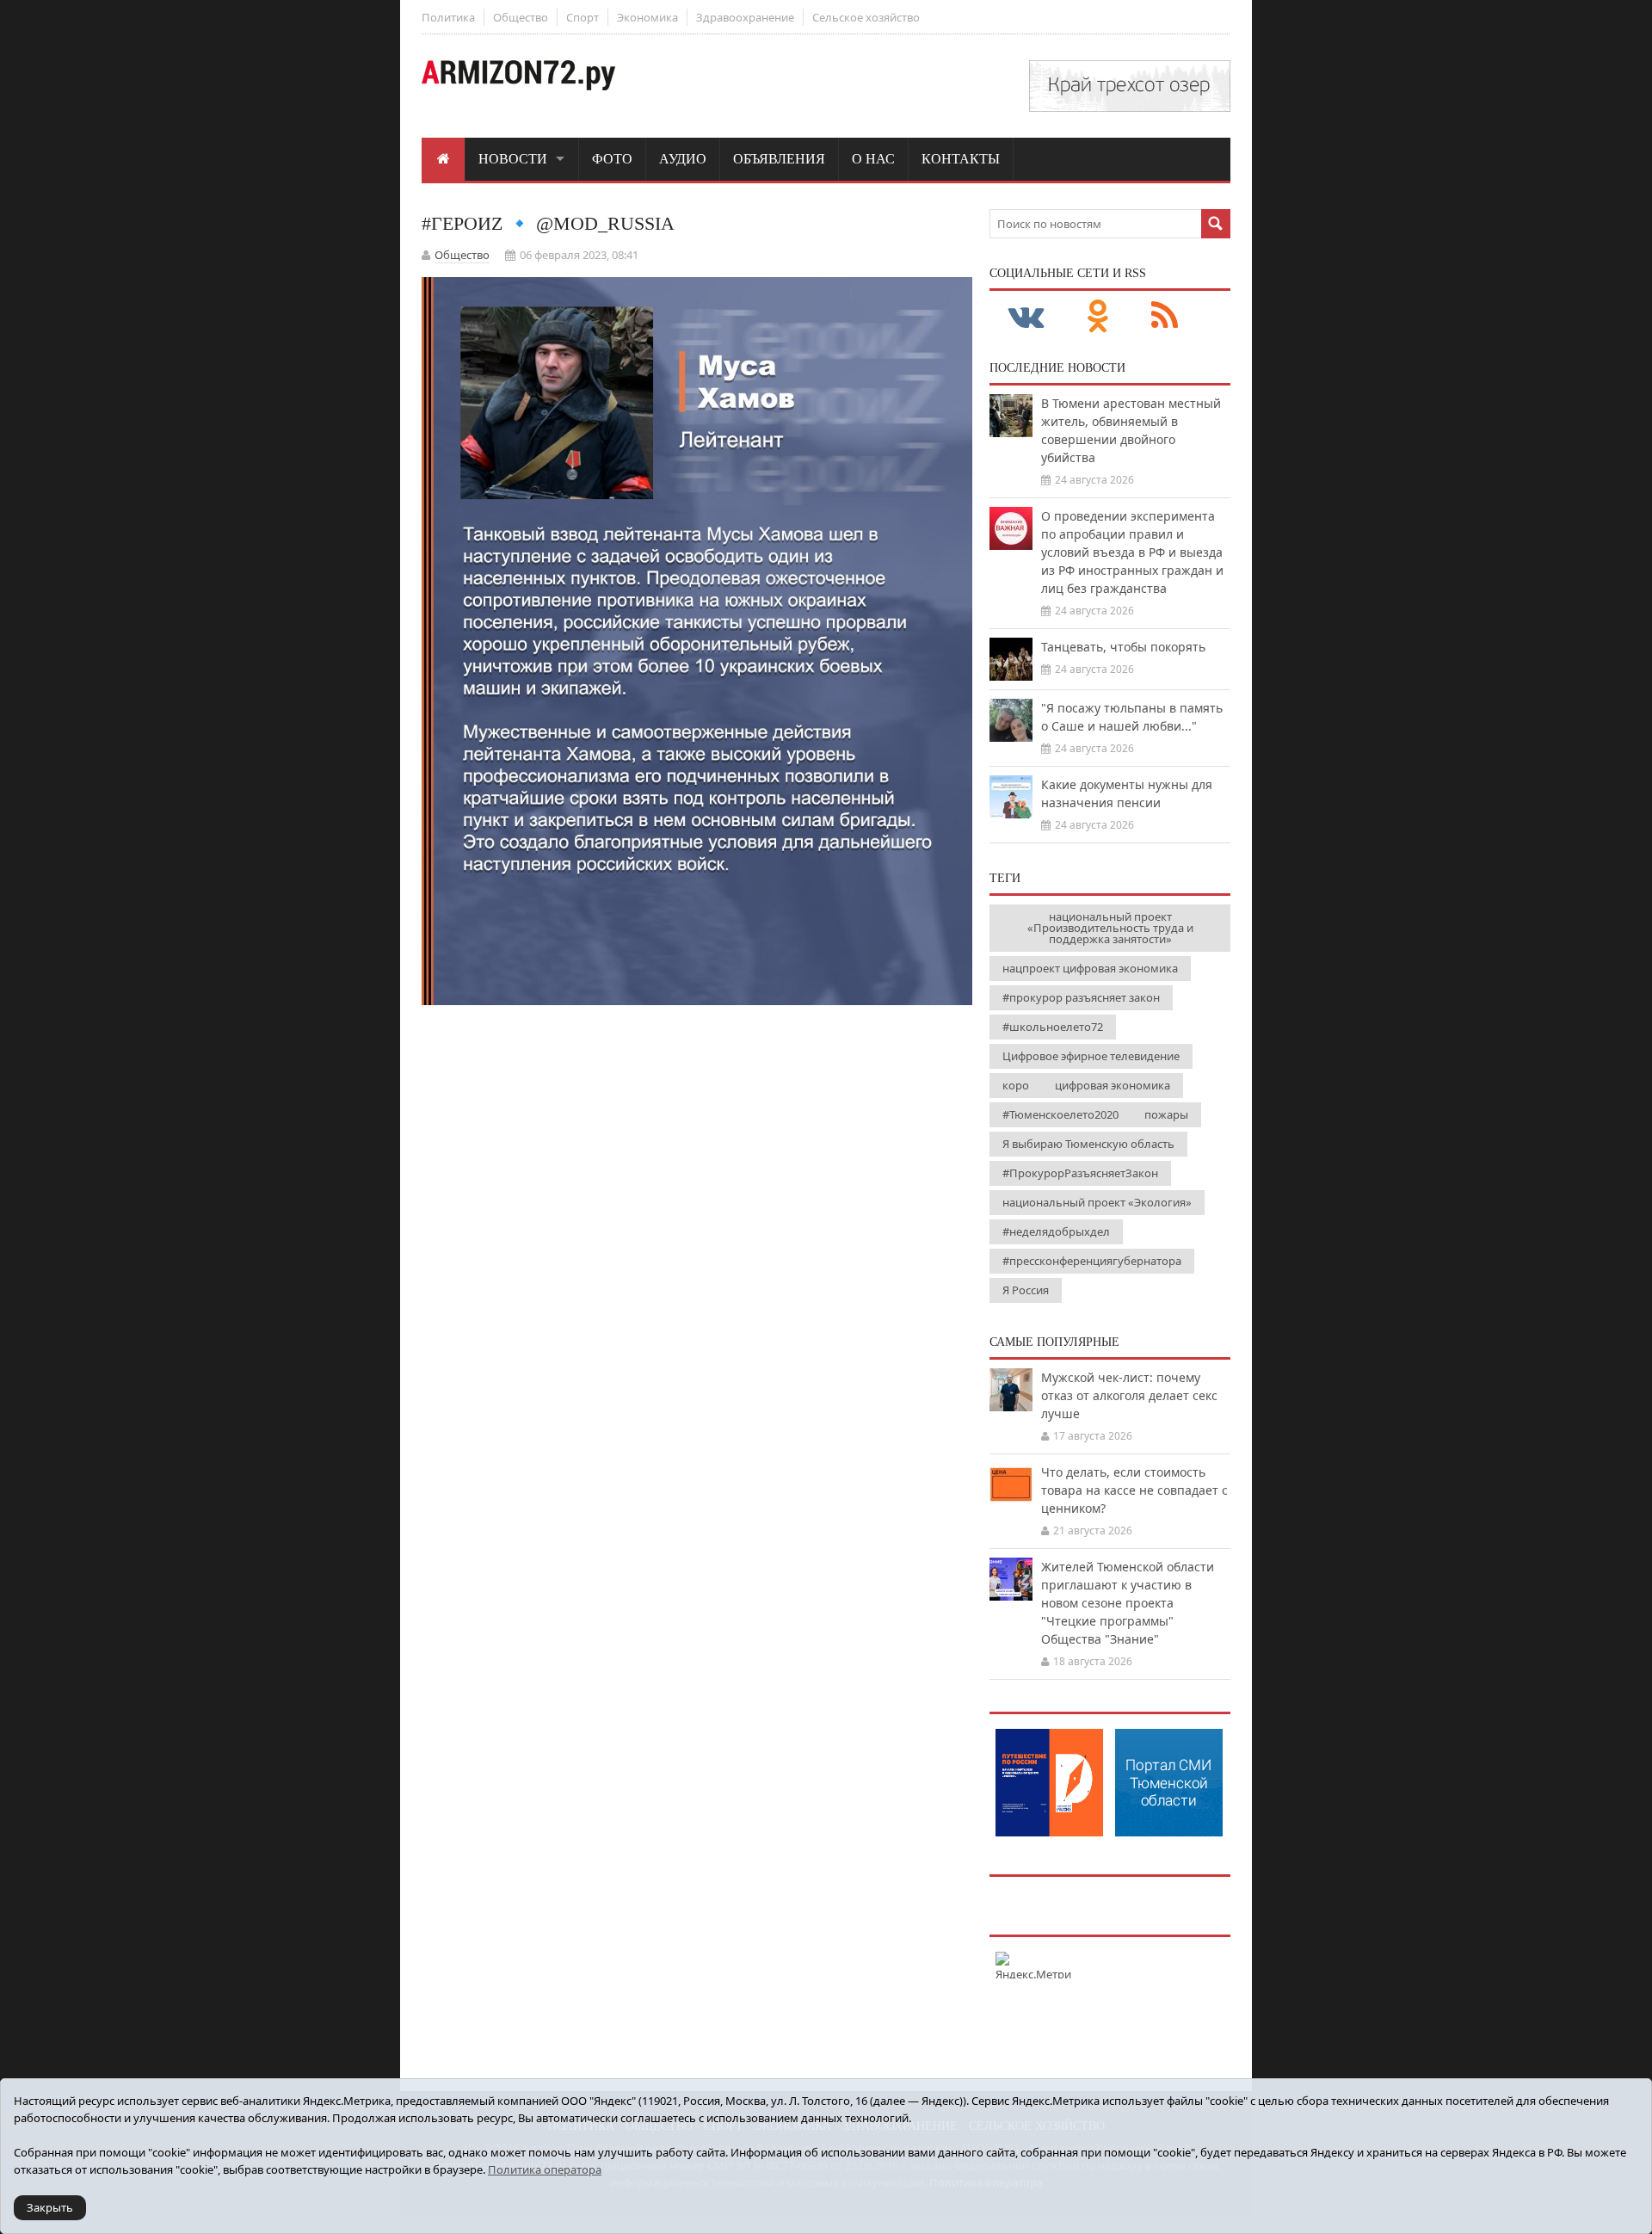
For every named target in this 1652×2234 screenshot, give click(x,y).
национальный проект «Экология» (1097, 1202)
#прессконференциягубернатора (1092, 1261)
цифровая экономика (1113, 1085)
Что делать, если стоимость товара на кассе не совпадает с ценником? (1134, 1490)
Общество (521, 17)
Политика (448, 17)
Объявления (779, 159)
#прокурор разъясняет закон (1081, 997)
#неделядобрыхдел (1056, 1231)
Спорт (583, 17)
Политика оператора (545, 2169)
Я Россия (1026, 1290)
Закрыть (50, 2207)
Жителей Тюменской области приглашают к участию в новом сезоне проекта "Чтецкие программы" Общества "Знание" (1128, 1603)
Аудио (683, 159)
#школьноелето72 (1053, 1027)
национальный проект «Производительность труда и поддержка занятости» (1110, 928)
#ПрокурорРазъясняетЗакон (1080, 1173)
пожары (1166, 1114)
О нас (873, 159)
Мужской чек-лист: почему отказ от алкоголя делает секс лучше (1129, 1395)
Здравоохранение (745, 17)
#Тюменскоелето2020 (1060, 1114)
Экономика (647, 17)
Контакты (961, 159)
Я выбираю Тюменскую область (1088, 1144)
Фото (612, 159)
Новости (513, 159)
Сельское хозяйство (866, 17)
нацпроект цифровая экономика (1090, 968)
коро (1016, 1085)
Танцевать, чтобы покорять (1123, 647)
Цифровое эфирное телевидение (1091, 1056)
